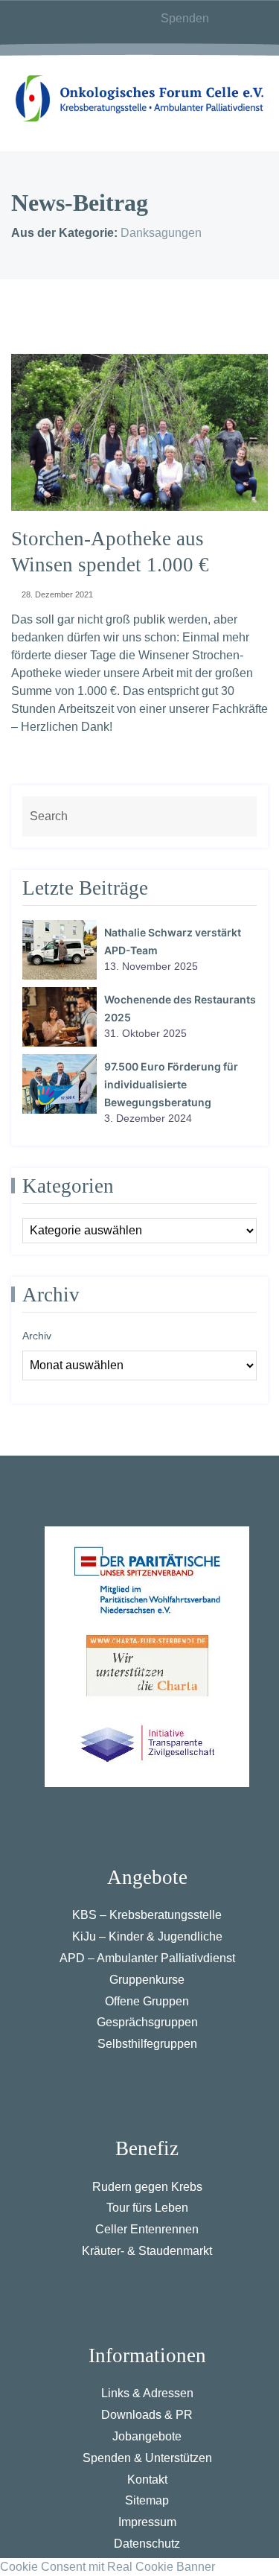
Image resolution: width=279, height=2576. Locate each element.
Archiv (37, 1336)
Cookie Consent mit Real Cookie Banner (108, 2567)
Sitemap (147, 2500)
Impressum (147, 2522)
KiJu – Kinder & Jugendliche (147, 1936)
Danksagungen (161, 233)
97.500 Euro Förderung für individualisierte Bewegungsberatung (171, 1084)
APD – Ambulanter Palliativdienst (147, 1958)
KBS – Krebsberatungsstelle (147, 1915)
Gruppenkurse (147, 1980)
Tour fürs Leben (147, 2208)
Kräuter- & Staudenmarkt (147, 2251)
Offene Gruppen (147, 2001)
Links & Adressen (147, 2393)
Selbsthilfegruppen (147, 2044)
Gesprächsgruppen (147, 2022)
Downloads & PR (147, 2415)
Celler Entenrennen (147, 2229)
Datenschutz (147, 2544)
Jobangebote (147, 2436)
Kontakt (147, 2480)
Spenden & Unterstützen (147, 2458)
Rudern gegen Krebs (147, 2187)
